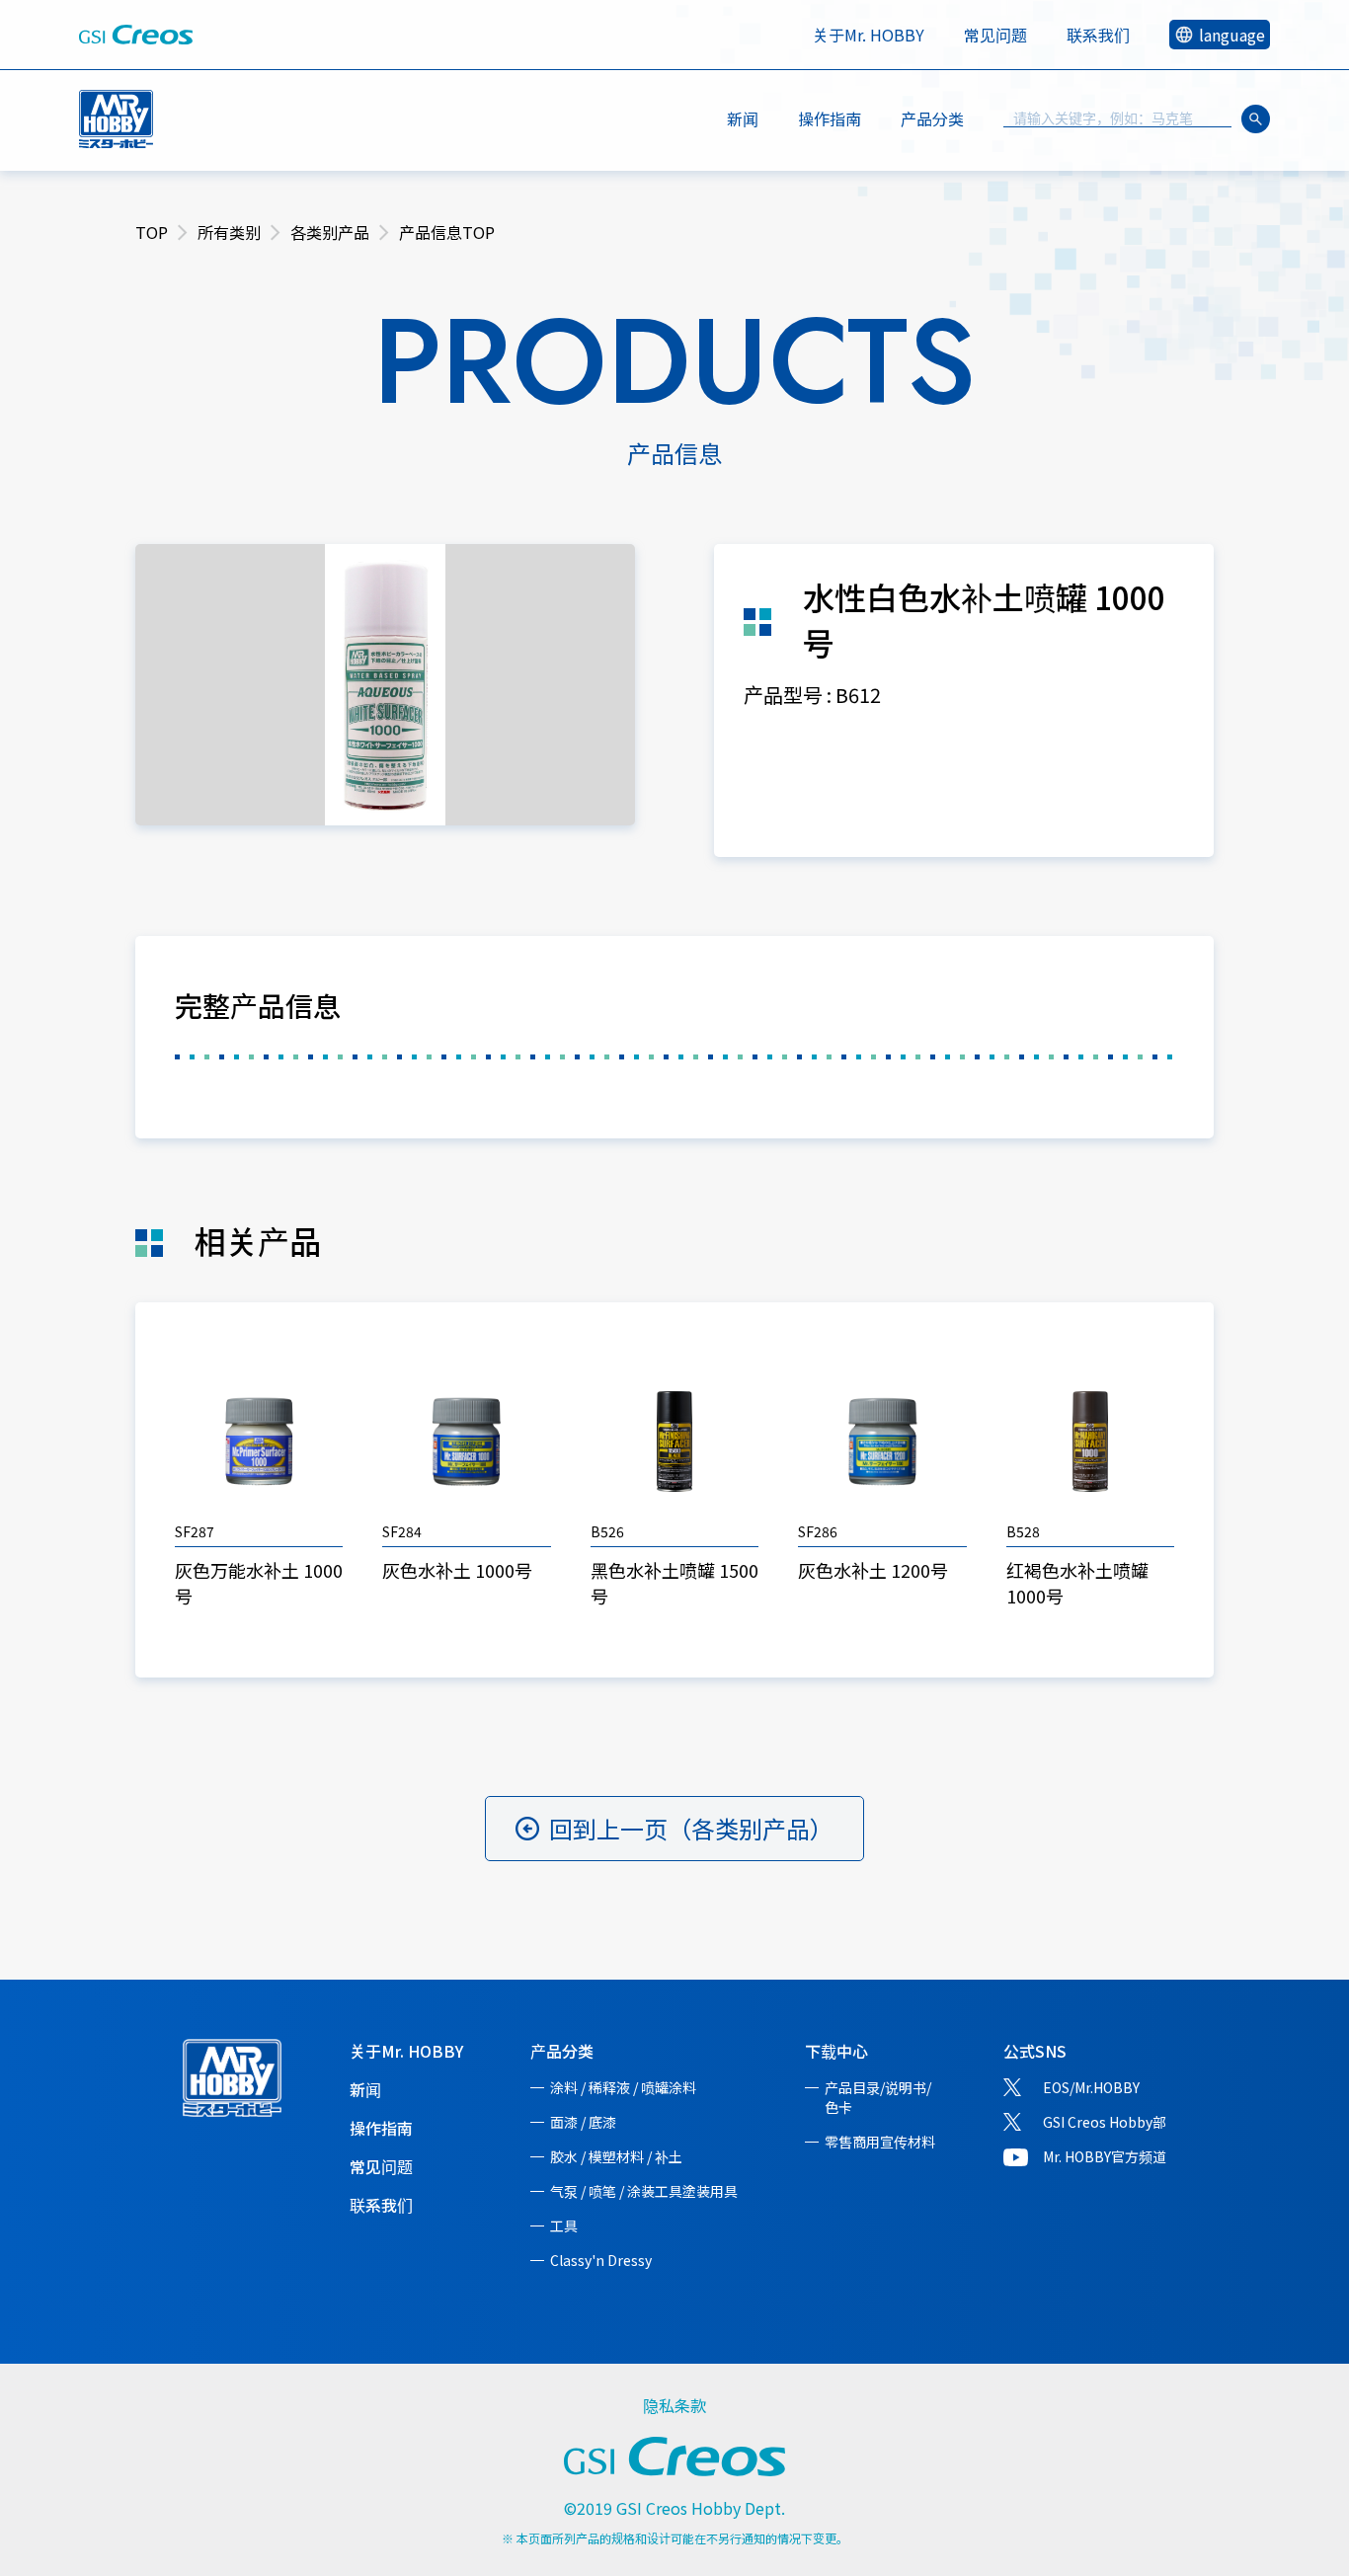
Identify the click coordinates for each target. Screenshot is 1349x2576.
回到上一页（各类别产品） (691, 1828)
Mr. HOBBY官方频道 (1105, 2156)
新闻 (743, 118)
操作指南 (830, 118)
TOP (152, 232)
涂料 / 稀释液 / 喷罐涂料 (623, 2087)
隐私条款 (674, 2405)
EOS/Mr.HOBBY (1091, 2087)
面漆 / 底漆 (583, 2122)
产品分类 (562, 2051)
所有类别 (229, 232)
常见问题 (995, 35)
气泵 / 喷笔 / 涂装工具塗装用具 (644, 2191)
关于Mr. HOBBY (869, 35)
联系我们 (1098, 35)
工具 (564, 2225)
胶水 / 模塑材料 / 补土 (616, 2156)
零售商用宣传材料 (880, 2142)
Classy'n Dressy (601, 2260)
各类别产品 (330, 232)
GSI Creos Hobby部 (1105, 2122)
